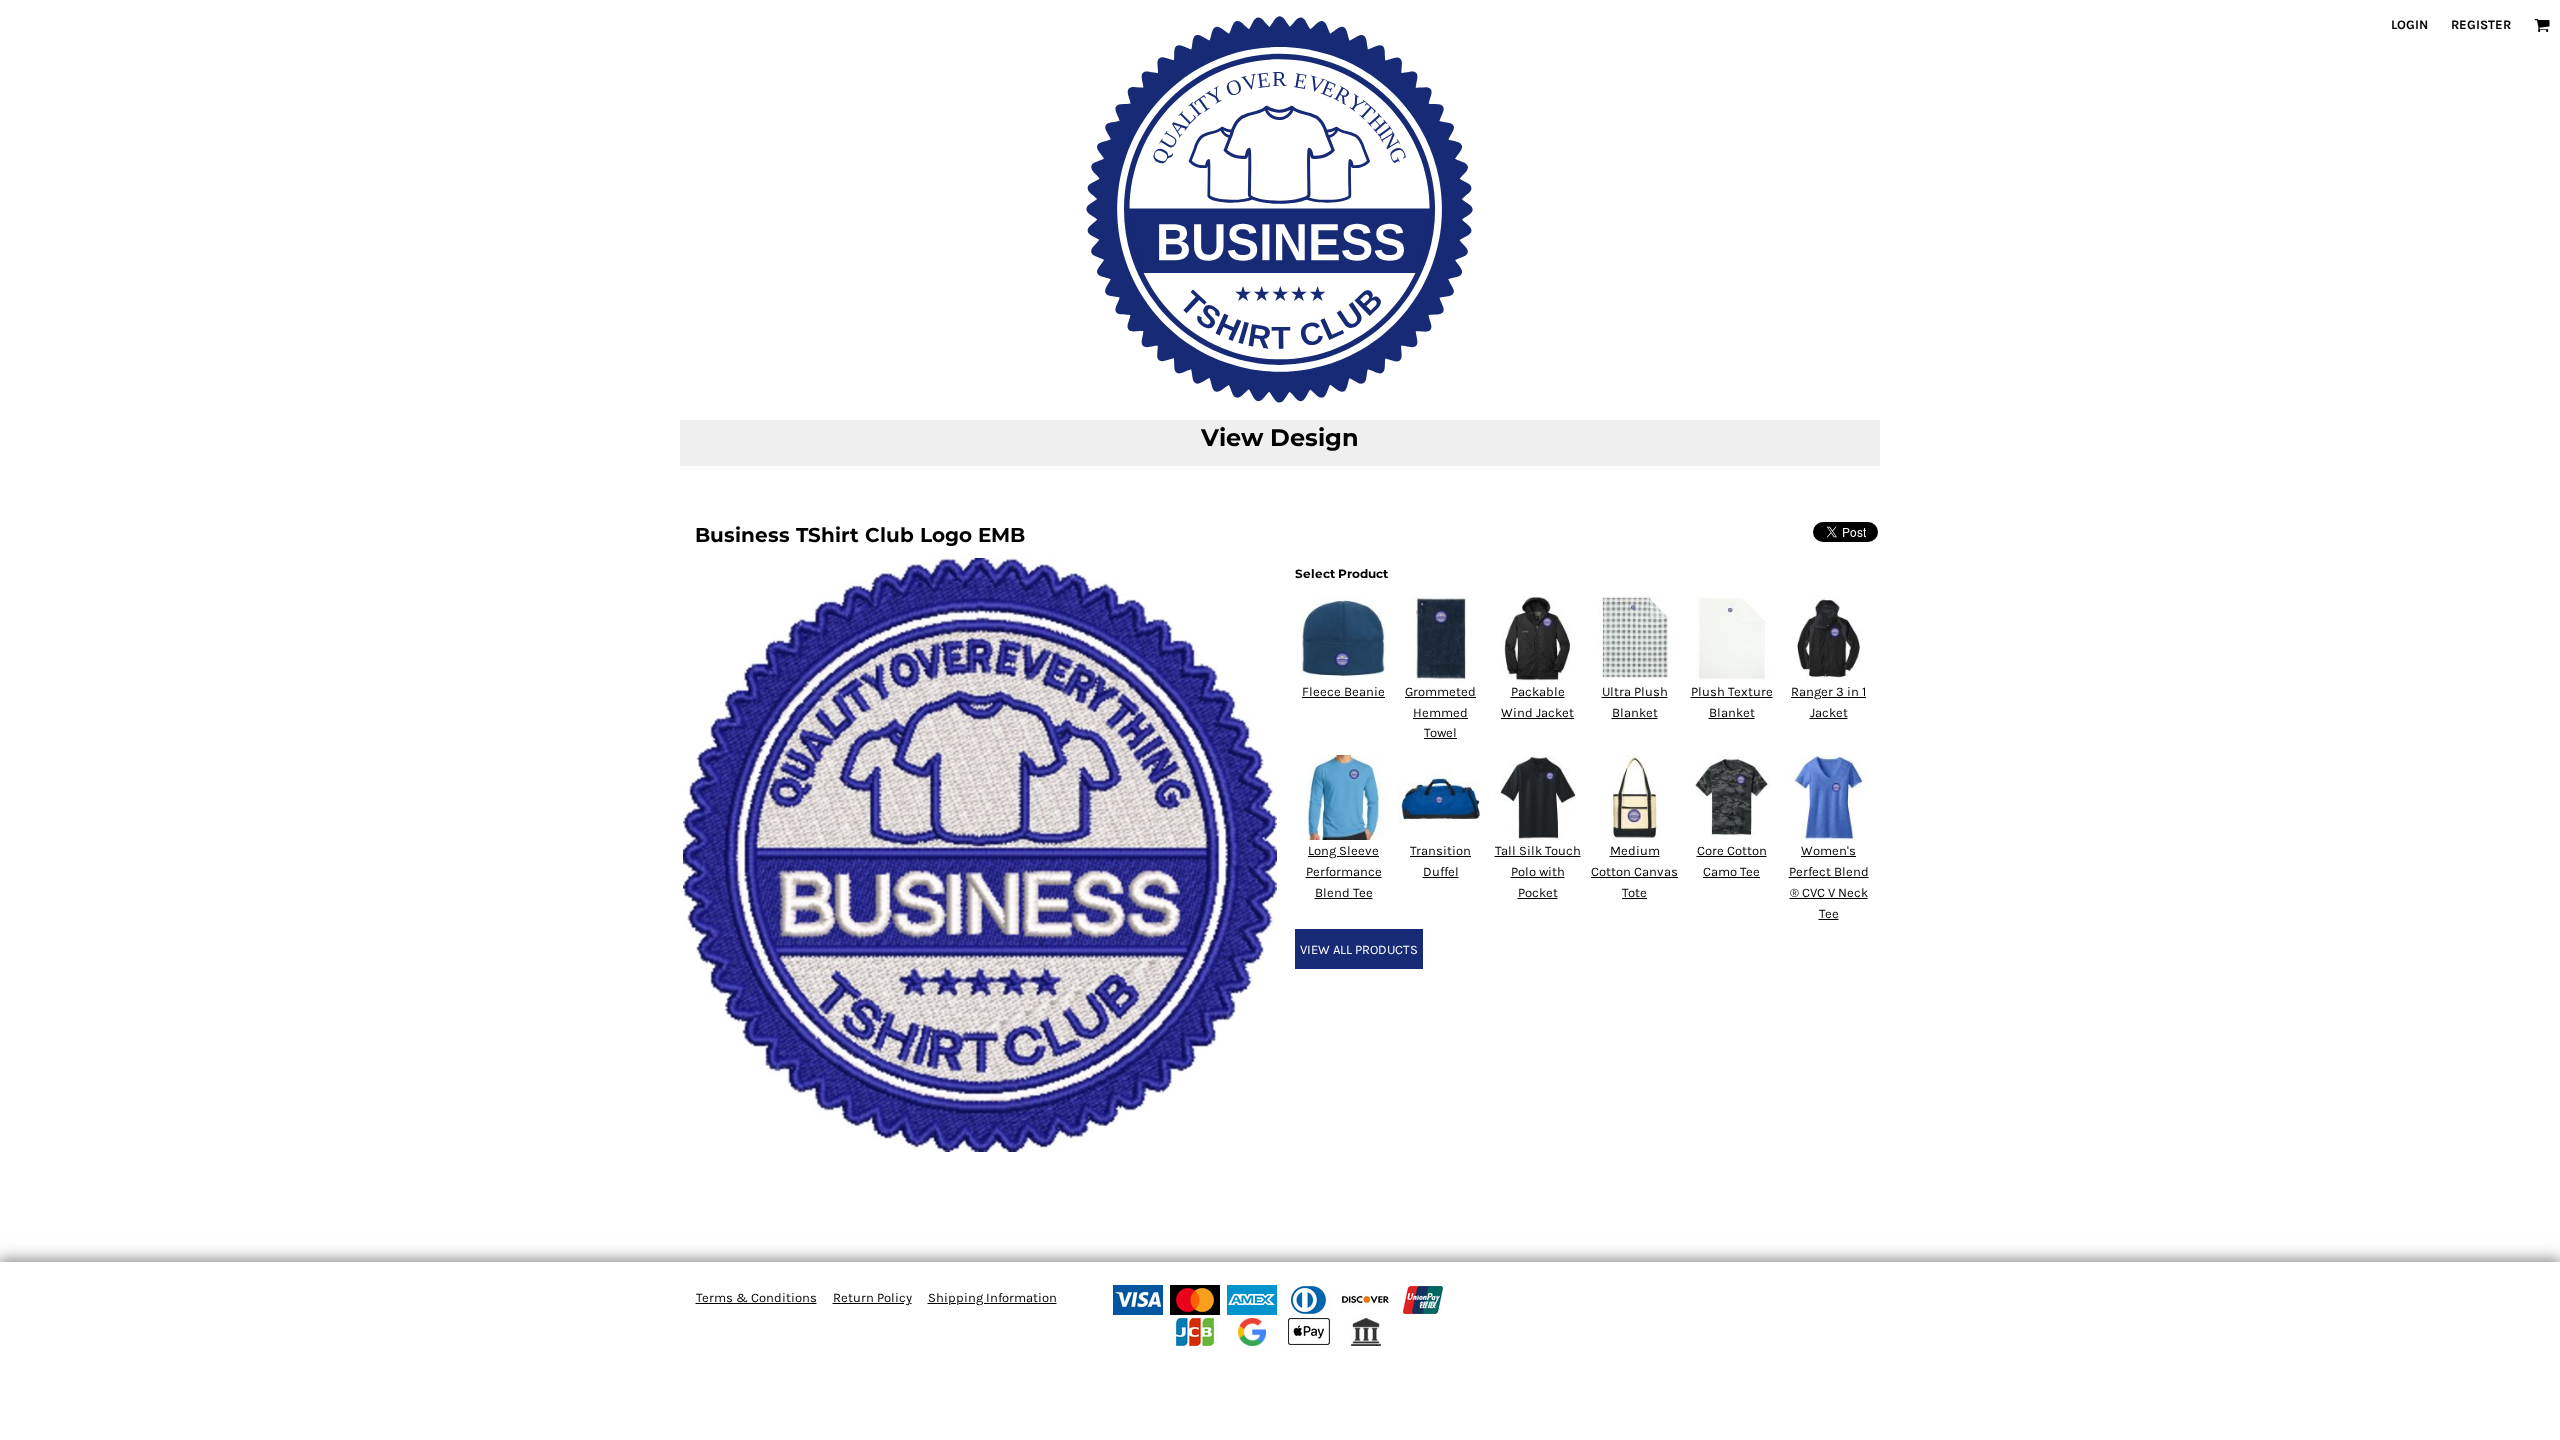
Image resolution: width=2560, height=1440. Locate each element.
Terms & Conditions (756, 1297)
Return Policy (872, 1297)
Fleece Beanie (1343, 691)
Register (2481, 24)
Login (2409, 24)
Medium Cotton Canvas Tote (1634, 871)
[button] (2542, 25)
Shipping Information (992, 1297)
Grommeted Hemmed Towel (1440, 712)
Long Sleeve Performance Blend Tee (1344, 871)
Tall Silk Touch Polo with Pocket (1538, 871)
